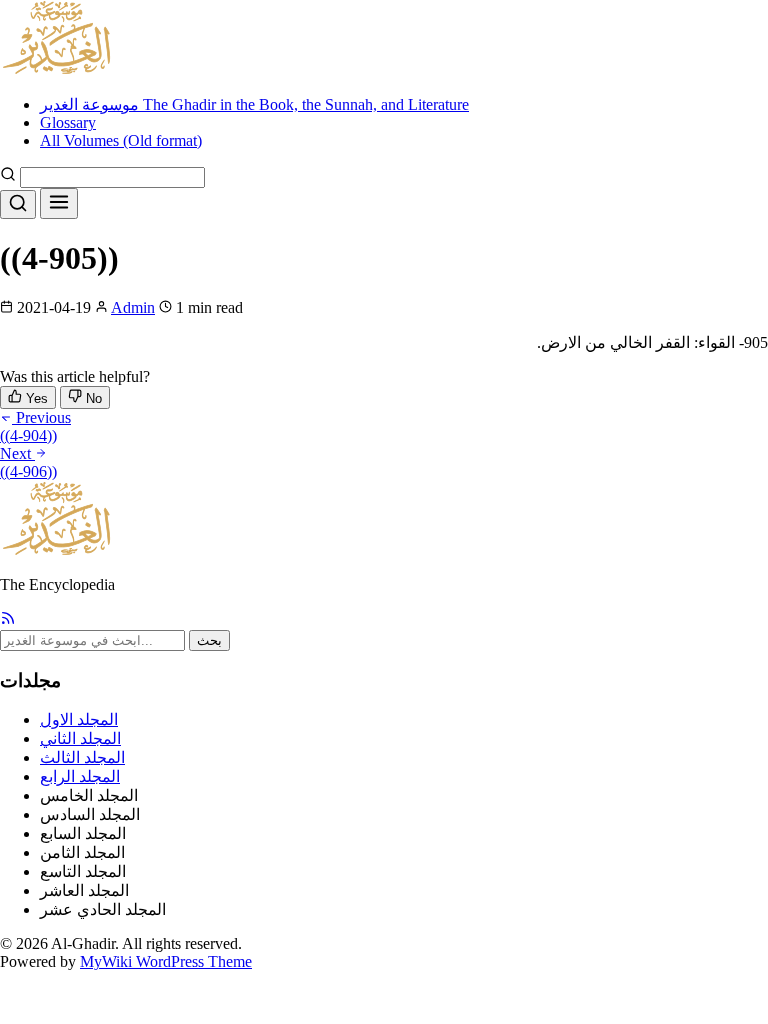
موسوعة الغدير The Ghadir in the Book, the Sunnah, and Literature (254, 104)
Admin (133, 307)
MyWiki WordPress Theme (166, 961)
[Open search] (18, 204)
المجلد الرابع (80, 776)
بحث (209, 640)
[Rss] (8, 620)
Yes (35, 398)
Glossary (68, 122)
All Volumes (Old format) (121, 140)
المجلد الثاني (80, 738)
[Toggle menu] (59, 203)
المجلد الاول (79, 719)
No (92, 398)
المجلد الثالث (82, 757)
